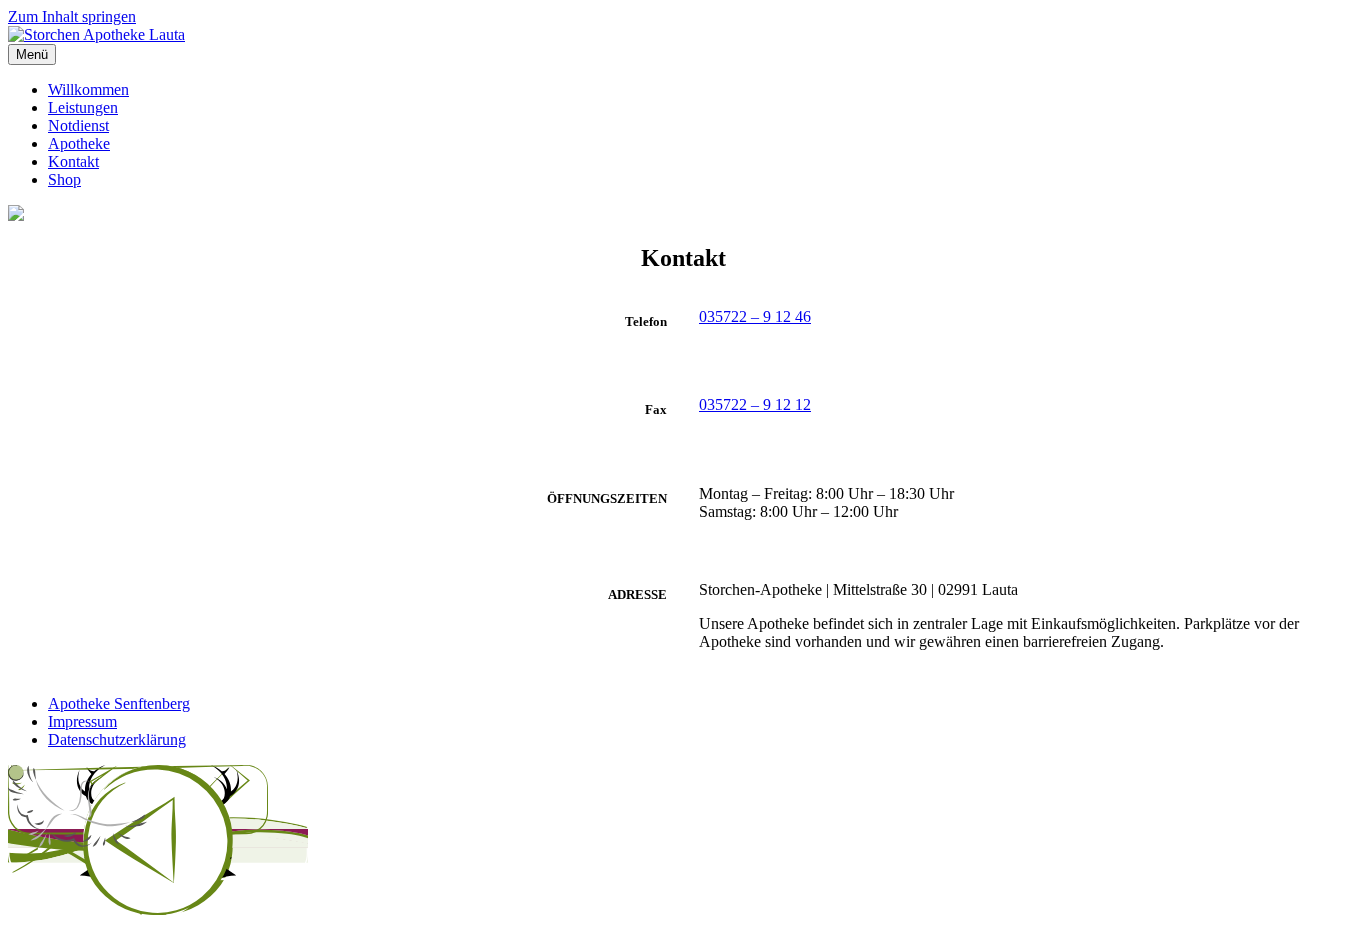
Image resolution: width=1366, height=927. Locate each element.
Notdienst (78, 125)
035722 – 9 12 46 (755, 316)
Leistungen (83, 107)
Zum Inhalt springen (72, 16)
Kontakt (73, 161)
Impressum (82, 721)
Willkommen (88, 89)
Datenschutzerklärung (117, 739)
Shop (64, 179)
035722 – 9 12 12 (755, 404)
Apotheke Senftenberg (119, 703)
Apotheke (79, 143)
